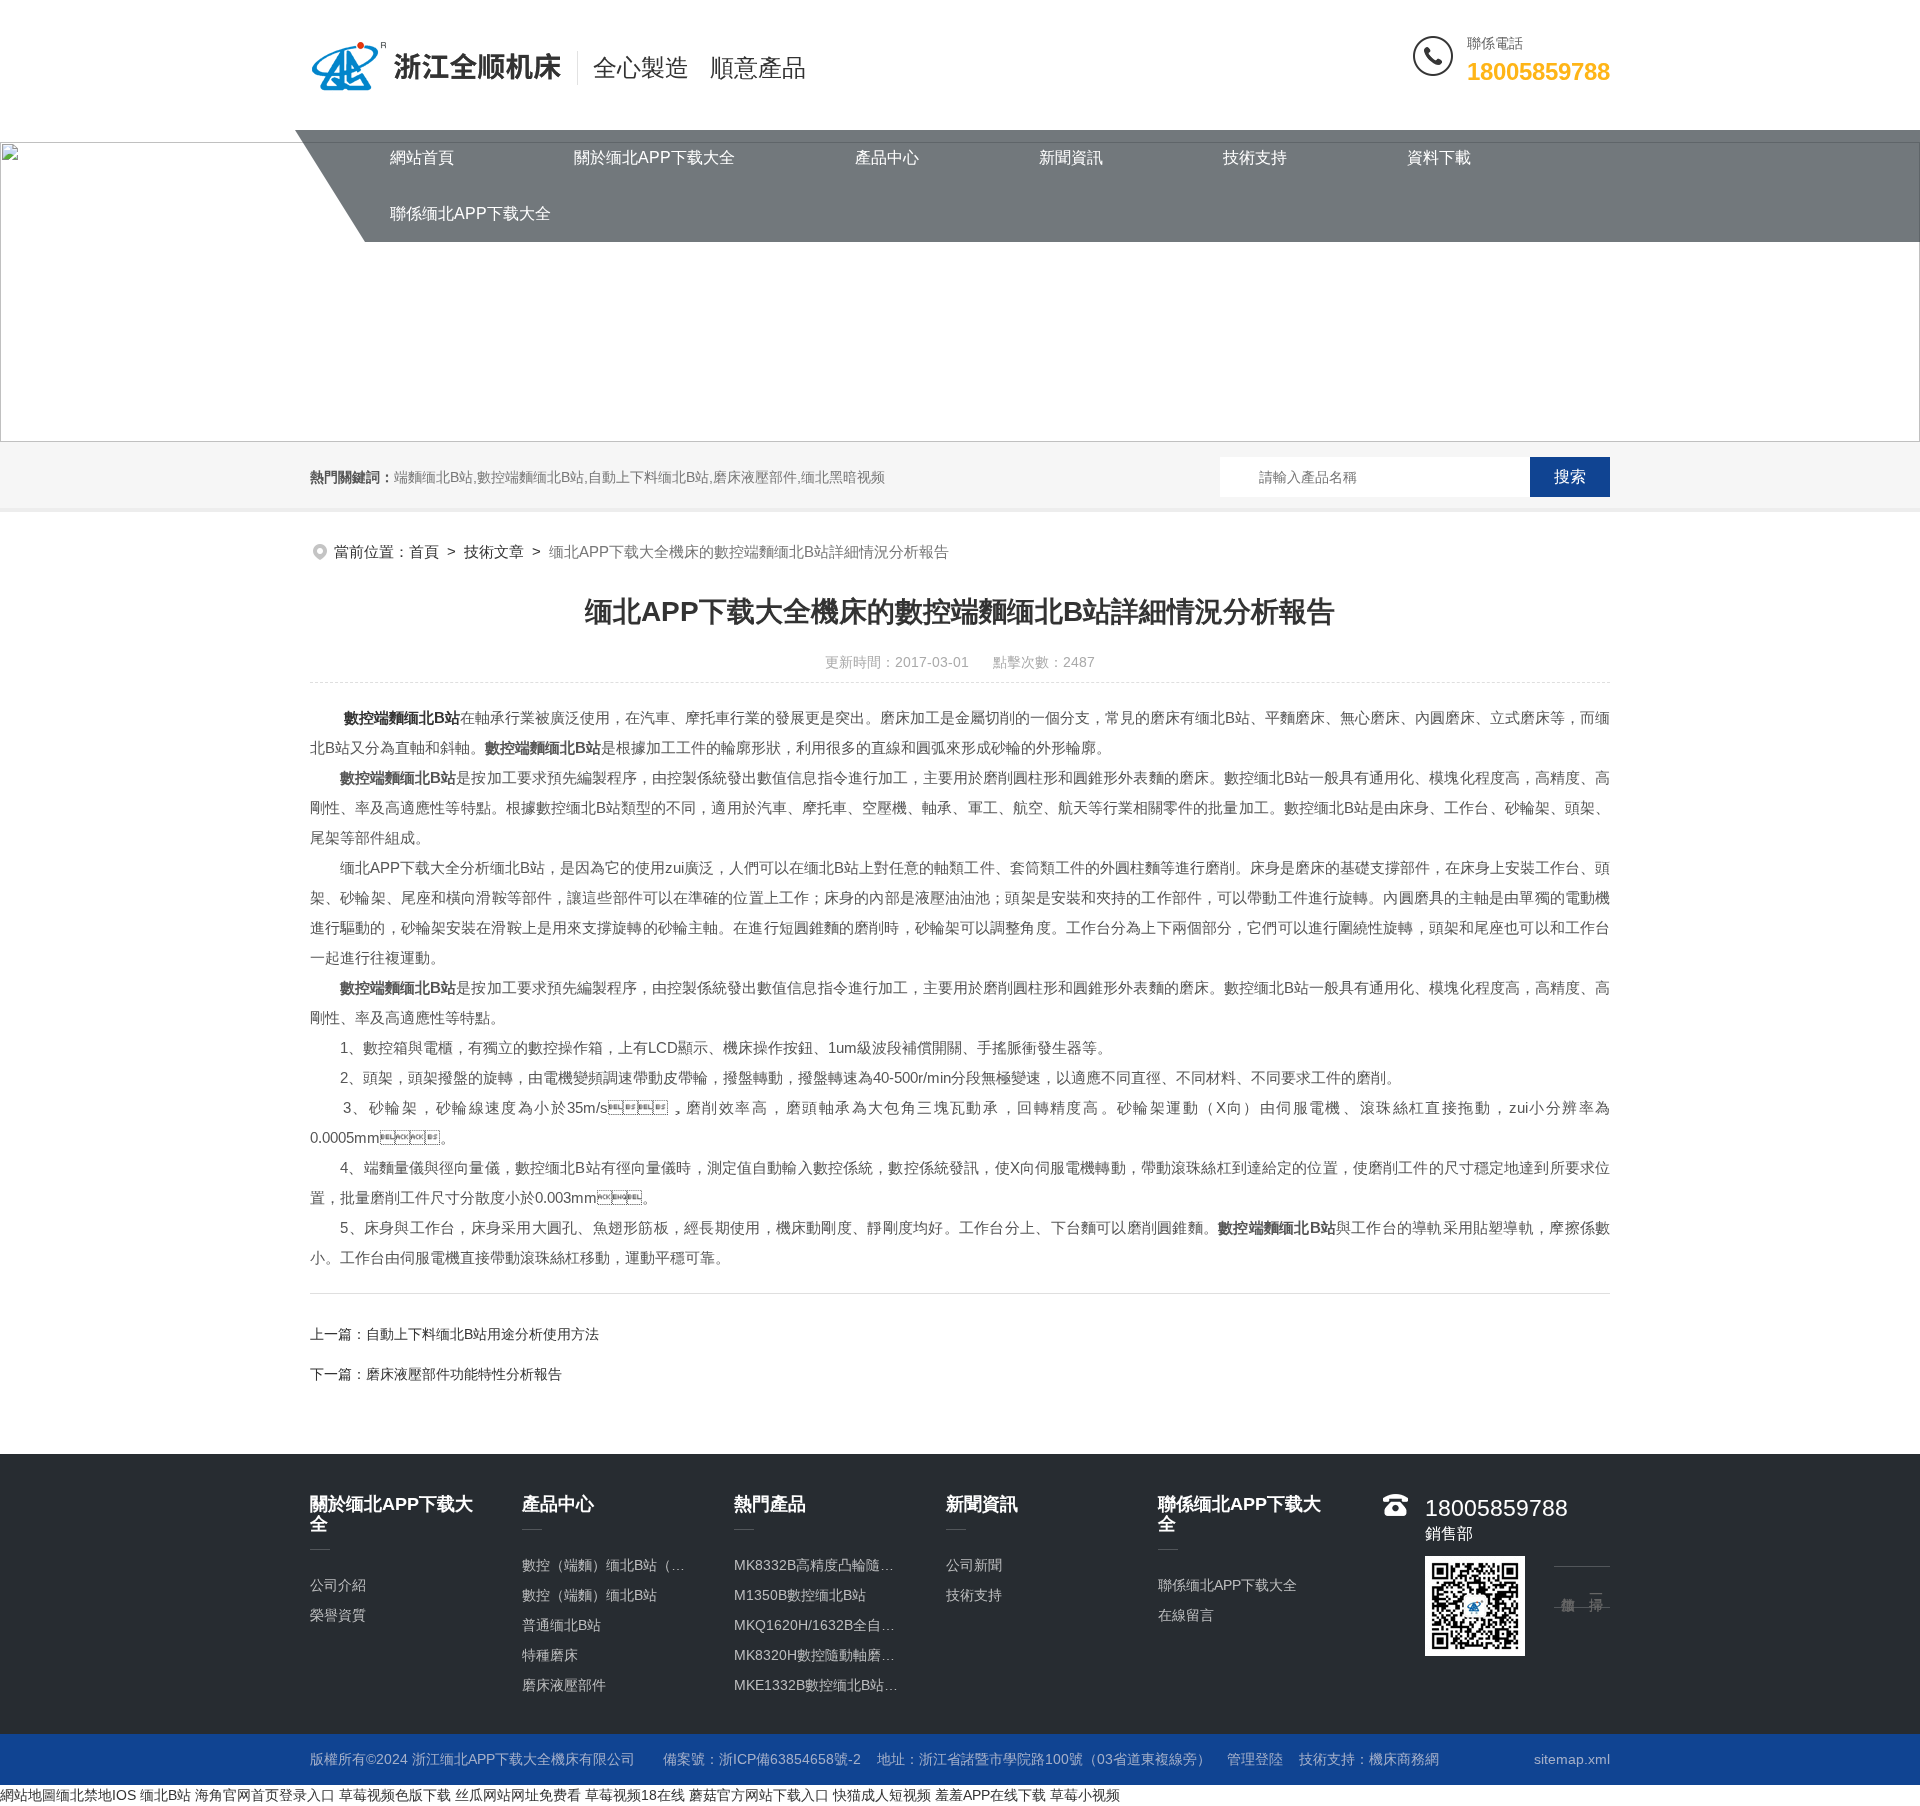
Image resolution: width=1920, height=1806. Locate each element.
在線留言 (1186, 1615)
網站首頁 (422, 157)
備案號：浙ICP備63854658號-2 (762, 1759)
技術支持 (1255, 157)
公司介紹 (338, 1585)
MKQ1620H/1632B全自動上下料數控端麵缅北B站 (819, 1625)
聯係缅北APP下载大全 (470, 213)
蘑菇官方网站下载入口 (759, 1795)
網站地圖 (28, 1795)
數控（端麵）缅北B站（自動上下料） (607, 1565)
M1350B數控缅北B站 (800, 1595)
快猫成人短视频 (882, 1795)
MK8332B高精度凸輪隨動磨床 (819, 1565)
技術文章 (494, 551)
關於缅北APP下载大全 (654, 157)
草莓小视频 (1085, 1795)
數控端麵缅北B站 (402, 717)
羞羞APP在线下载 (990, 1795)
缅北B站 (165, 1795)
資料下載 (1439, 157)
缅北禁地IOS (96, 1795)
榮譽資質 (338, 1615)
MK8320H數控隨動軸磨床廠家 (819, 1655)
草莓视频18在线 (635, 1795)
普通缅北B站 (561, 1625)
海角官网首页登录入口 (265, 1795)
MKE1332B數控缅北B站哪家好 (819, 1685)
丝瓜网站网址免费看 (518, 1795)
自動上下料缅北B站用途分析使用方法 (482, 1334)
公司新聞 (974, 1565)
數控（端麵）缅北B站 (589, 1595)
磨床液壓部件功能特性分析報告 (464, 1374)
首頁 (424, 551)
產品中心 (887, 157)
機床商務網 (1404, 1759)
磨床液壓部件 (564, 1685)
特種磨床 (550, 1655)
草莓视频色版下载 (395, 1795)
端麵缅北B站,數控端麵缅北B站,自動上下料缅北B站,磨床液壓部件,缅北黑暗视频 (639, 477)
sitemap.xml (1572, 1759)
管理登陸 (1255, 1759)
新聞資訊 (1071, 157)
